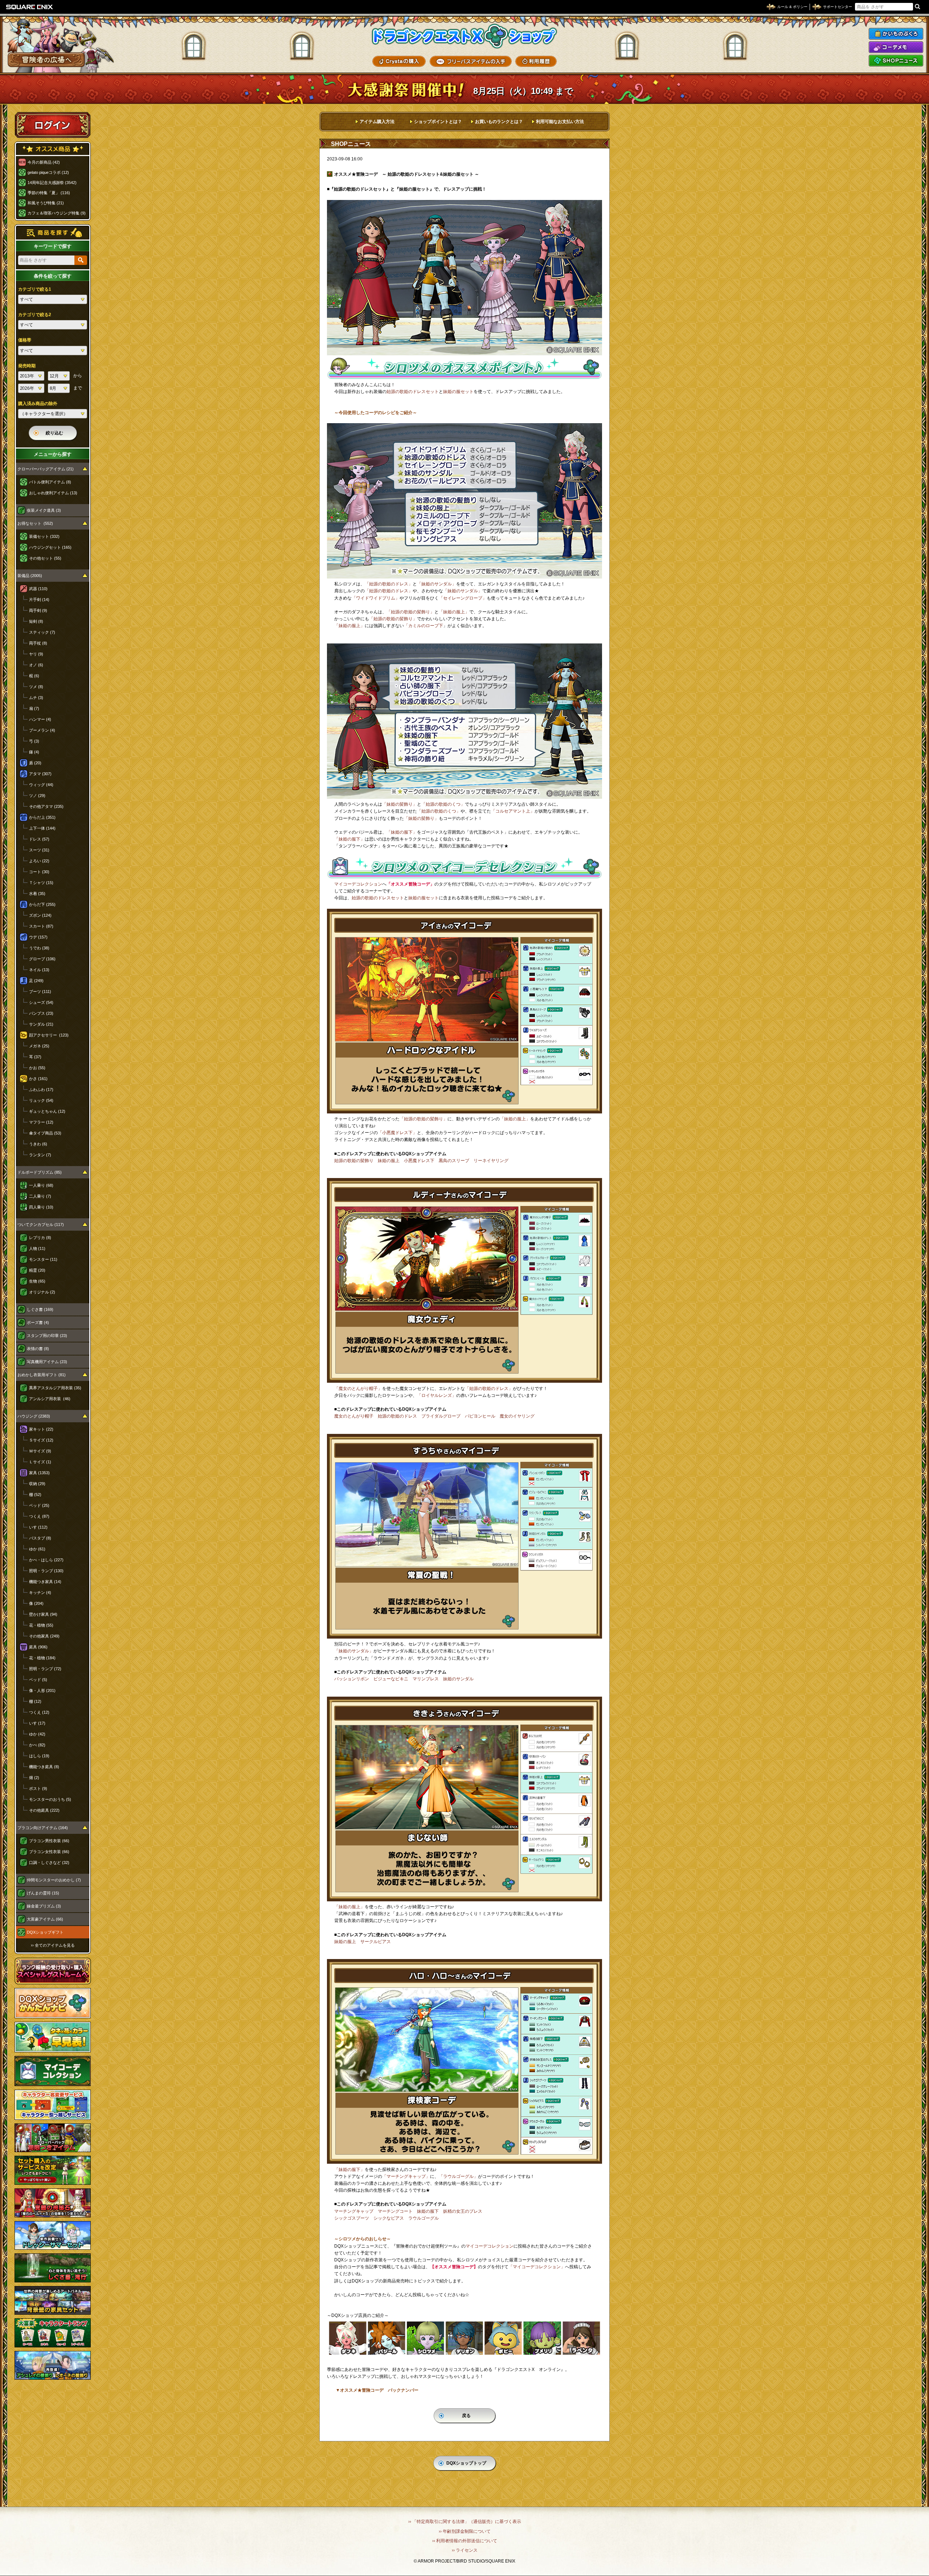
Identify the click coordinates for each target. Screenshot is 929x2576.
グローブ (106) (42, 959)
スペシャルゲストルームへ (53, 1971)
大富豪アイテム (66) (45, 1919)
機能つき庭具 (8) (44, 1767)
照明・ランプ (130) (46, 1571)
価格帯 (25, 340)
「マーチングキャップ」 (406, 2176)
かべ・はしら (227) (46, 1560)
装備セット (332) (44, 536)
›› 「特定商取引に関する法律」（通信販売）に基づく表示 (465, 2522)
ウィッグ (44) (41, 785)
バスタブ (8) (40, 1538)
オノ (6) (36, 665)
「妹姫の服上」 (454, 612)
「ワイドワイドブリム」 (376, 598)
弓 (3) (34, 741)
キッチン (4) (40, 1592)
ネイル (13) (39, 970)
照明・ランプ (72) (45, 1669)
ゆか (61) (37, 1549)
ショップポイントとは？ (438, 122)
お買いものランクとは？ (499, 122)
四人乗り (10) (41, 1207)
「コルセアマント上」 (513, 811)
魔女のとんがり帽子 (354, 1416)
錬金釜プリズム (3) (44, 1906)
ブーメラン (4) (42, 730)
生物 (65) (37, 1281)
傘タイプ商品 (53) (45, 1133)
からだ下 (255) (42, 904)
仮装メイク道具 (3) (44, 510)
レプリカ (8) (40, 1238)
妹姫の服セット (458, 392)
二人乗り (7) (40, 1196)
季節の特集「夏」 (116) (49, 193)
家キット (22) (41, 1429)
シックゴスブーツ (352, 2218)
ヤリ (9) (36, 654)
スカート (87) (41, 926)
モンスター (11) (43, 1259)
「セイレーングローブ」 (463, 598)
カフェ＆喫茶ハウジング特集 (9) (57, 213)
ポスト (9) (38, 1788)
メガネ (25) (39, 1046)
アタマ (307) (40, 774)
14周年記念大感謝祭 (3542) (52, 183)
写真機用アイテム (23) (47, 1362)
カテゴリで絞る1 (35, 289)
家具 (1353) (39, 1473)
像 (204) (36, 1603)
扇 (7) (34, 708)
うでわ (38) (39, 948)
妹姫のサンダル (458, 1679)
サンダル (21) (41, 1024)
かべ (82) (37, 1745)
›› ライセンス (465, 2550)
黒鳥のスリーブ (454, 1161)
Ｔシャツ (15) (41, 883)
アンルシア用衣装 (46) (50, 1399)
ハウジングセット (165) (50, 547)
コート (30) (39, 872)
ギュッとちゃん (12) (47, 1111)
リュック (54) (41, 1100)
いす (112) (38, 1527)
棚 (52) (35, 1495)
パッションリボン (352, 1679)
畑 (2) (34, 1778)
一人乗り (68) (41, 1185)
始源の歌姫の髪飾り (354, 1161)
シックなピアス (389, 2218)
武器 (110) (38, 589)
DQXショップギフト (45, 1932)
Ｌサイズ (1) (40, 1462)
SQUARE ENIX (30, 7)
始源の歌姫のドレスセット (413, 392)
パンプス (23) (41, 1013)
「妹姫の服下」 (402, 832)
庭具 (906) (38, 1647)
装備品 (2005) (30, 576)
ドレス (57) (39, 839)
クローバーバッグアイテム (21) (46, 469)
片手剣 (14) (39, 600)
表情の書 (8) (38, 1349)
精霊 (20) (37, 1270)
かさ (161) (38, 1079)
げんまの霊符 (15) (43, 1893)
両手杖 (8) (38, 643)
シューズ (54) (41, 1002)
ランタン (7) (40, 1155)
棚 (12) (35, 1701)
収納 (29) (37, 1484)
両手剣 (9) (38, 610)
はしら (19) (39, 1756)
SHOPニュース (896, 61)
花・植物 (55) (41, 1625)
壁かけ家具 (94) (43, 1614)
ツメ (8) (36, 687)
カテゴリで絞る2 (35, 315)
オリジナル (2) (42, 1292)
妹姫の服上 (389, 1161)
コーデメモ (896, 47)
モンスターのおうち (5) (50, 1799)
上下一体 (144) (42, 828)
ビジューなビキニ (391, 1679)
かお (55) (37, 1068)
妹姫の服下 (428, 2211)
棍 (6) (34, 676)
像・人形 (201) (42, 1690)
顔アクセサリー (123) (49, 1035)
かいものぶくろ (896, 34)
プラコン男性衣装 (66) (49, 1841)
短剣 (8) (36, 621)
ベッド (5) (38, 1680)
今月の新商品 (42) (44, 162)
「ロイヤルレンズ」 (437, 1395)
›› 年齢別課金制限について (465, 2531)
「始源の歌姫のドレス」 (389, 584)
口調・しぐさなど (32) (49, 1863)
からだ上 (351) (42, 817)
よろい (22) (39, 861)
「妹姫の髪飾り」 (400, 804)
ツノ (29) (37, 796)
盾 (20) (35, 763)
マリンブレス (426, 1679)
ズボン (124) (40, 915)
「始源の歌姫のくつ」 (443, 804)
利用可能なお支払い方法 (560, 122)
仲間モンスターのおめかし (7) (54, 1880)
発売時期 (27, 366)
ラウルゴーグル (423, 2218)
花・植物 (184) (42, 1658)
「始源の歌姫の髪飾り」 (410, 612)
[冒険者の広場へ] (46, 60)
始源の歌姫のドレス (397, 1416)
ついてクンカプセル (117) (41, 1224)
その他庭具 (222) (44, 1810)
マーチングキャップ (354, 2211)
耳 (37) (35, 1057)
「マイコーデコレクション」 (537, 2267)
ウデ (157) (38, 937)
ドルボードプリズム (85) (40, 1172)
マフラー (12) (41, 1122)
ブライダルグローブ (441, 1416)
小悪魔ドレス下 (419, 1161)
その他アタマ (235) (46, 806)
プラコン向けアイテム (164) (43, 1828)
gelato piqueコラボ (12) (48, 172)
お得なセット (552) (35, 523)
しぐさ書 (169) (40, 1309)
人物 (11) (37, 1248)
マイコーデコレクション (358, 884)
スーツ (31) (39, 850)
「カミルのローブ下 (423, 626)
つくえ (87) (39, 1516)
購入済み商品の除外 (38, 404)
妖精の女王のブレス (463, 2211)
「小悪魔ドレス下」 (397, 1133)
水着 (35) (37, 894)
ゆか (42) (37, 1734)
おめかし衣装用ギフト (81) (42, 1375)
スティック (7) (42, 632)
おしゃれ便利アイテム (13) (53, 493)
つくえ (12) (39, 1712)
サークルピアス (376, 1942)
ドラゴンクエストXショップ (464, 36)
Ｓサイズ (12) (41, 1440)
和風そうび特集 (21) (46, 203)
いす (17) (37, 1723)
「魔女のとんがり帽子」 (358, 1389)
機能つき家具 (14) (45, 1582)
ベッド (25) (39, 1505)
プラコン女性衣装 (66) (49, 1852)
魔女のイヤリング (517, 1416)
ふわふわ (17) (41, 1089)
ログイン (53, 125)
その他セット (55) (45, 558)
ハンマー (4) (40, 719)
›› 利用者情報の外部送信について (465, 2541)
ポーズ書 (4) (38, 1322)
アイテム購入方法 (377, 122)
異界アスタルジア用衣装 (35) (55, 1388)
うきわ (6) (38, 1144)
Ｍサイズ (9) (40, 1451)
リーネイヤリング (491, 1161)
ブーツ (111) (40, 991)
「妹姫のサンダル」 (437, 584)
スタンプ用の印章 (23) (47, 1336)
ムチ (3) (36, 698)
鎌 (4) (34, 752)
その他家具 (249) (44, 1636)
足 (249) (36, 981)
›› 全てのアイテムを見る (53, 1945)
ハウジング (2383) (34, 1416)
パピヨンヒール (480, 1416)
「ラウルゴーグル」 (458, 2176)
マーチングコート (395, 2211)
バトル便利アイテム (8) (50, 482)
